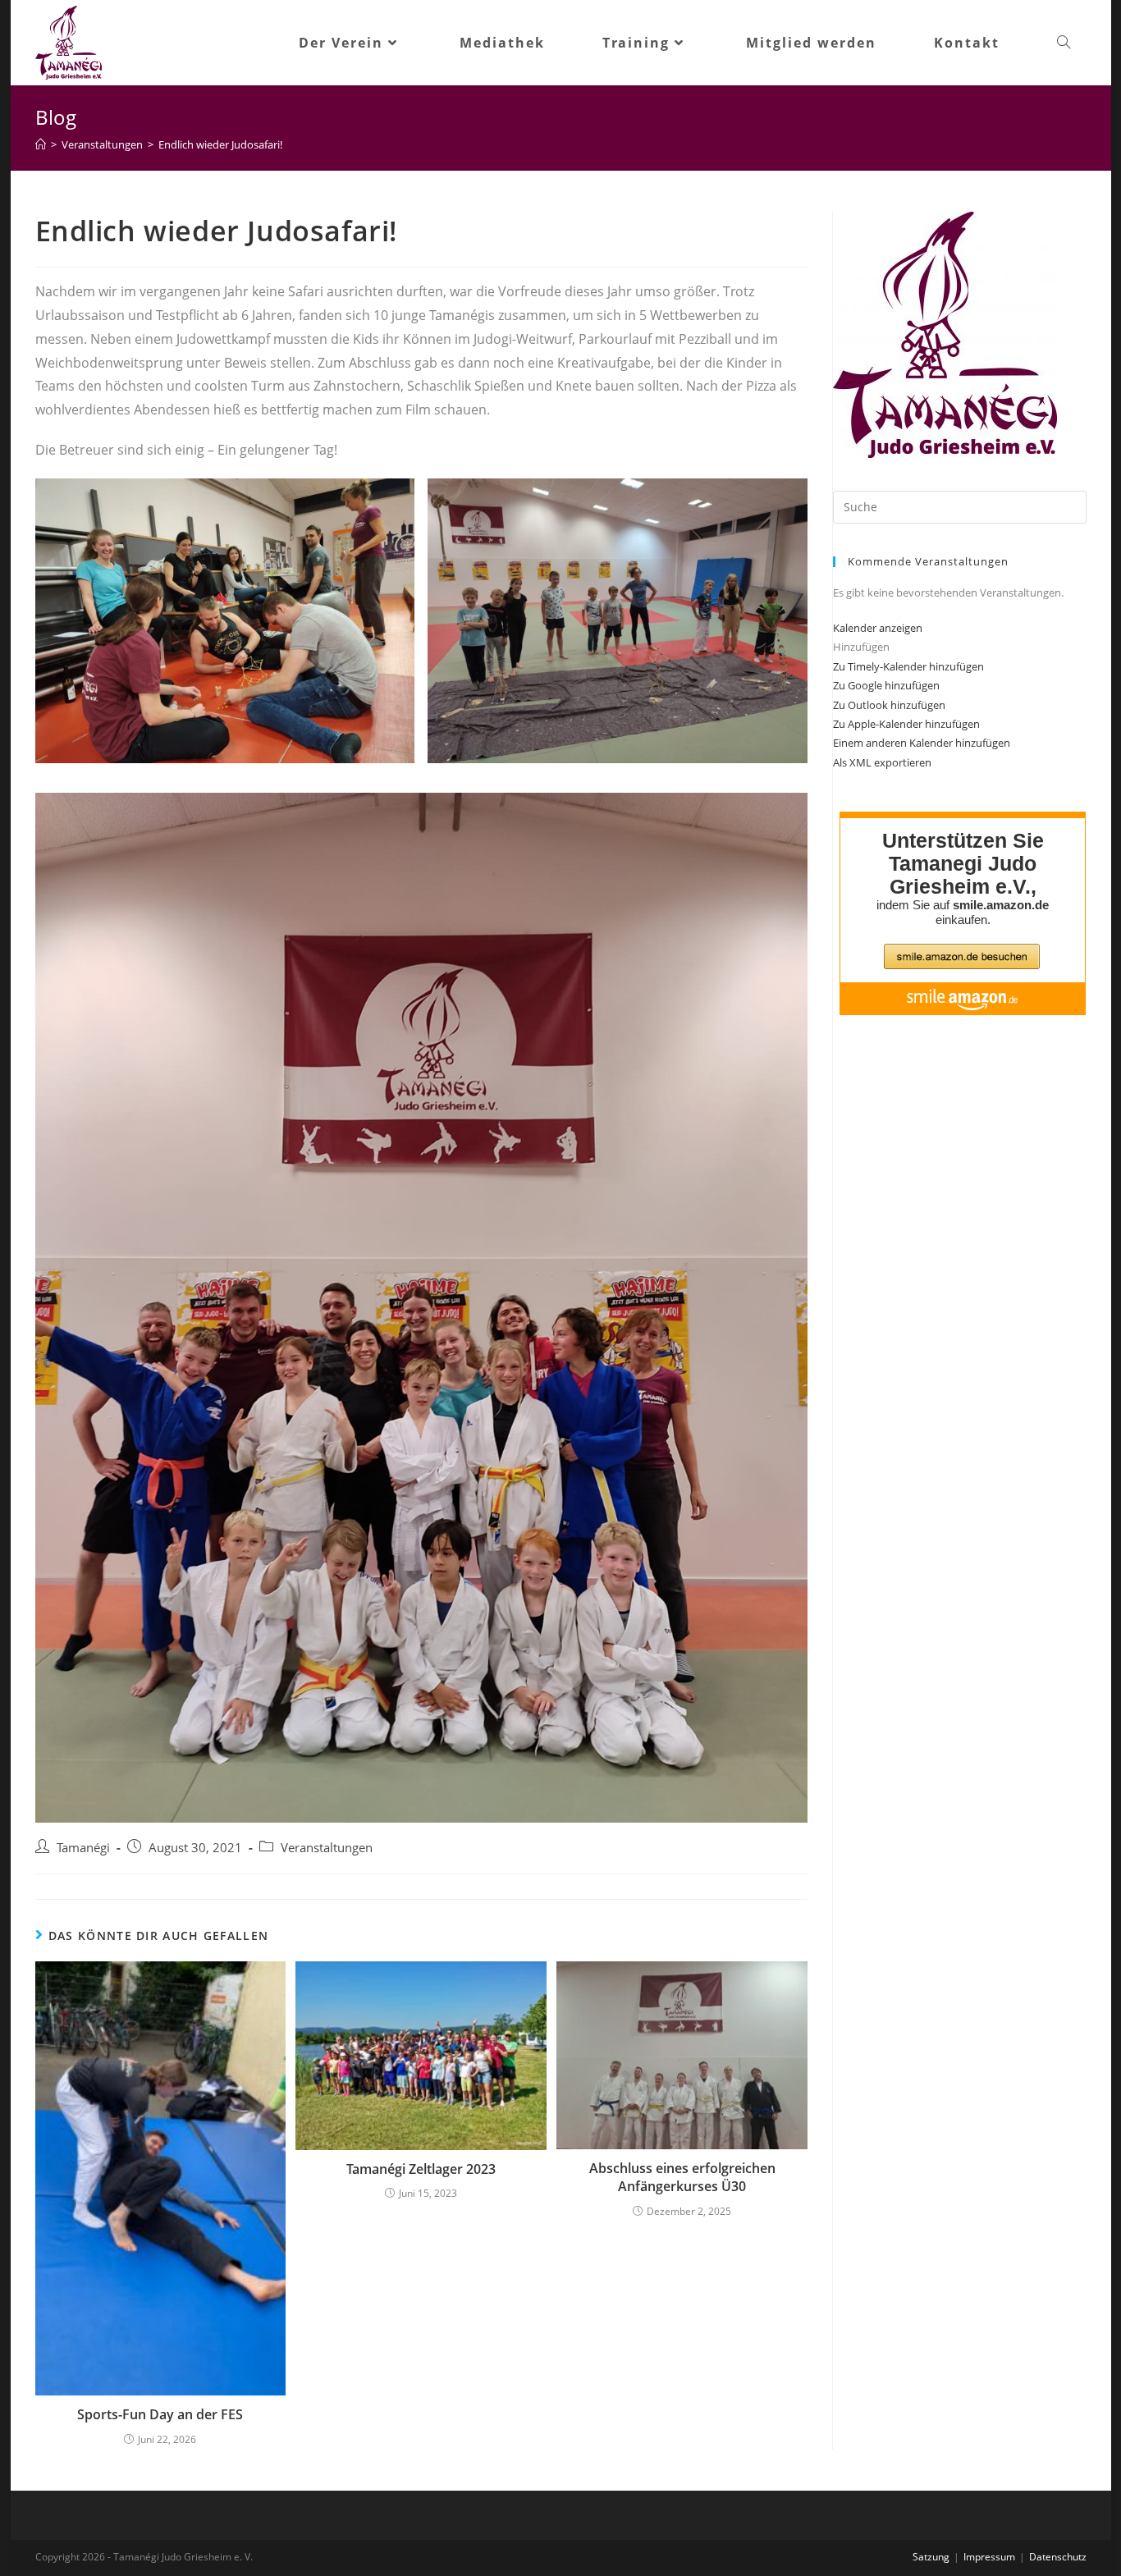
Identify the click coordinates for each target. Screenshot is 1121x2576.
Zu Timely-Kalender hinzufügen (908, 666)
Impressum (989, 2557)
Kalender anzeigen (878, 628)
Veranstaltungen (327, 1848)
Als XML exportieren (882, 762)
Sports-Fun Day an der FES (160, 2414)
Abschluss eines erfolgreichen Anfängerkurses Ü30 (682, 2177)
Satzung (931, 2557)
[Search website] (1064, 43)
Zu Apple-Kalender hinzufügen (906, 724)
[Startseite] (41, 144)
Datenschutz (1058, 2557)
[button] (861, 647)
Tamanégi (83, 1848)
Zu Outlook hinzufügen (889, 705)
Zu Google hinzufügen (886, 685)
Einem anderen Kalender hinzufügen (922, 743)
